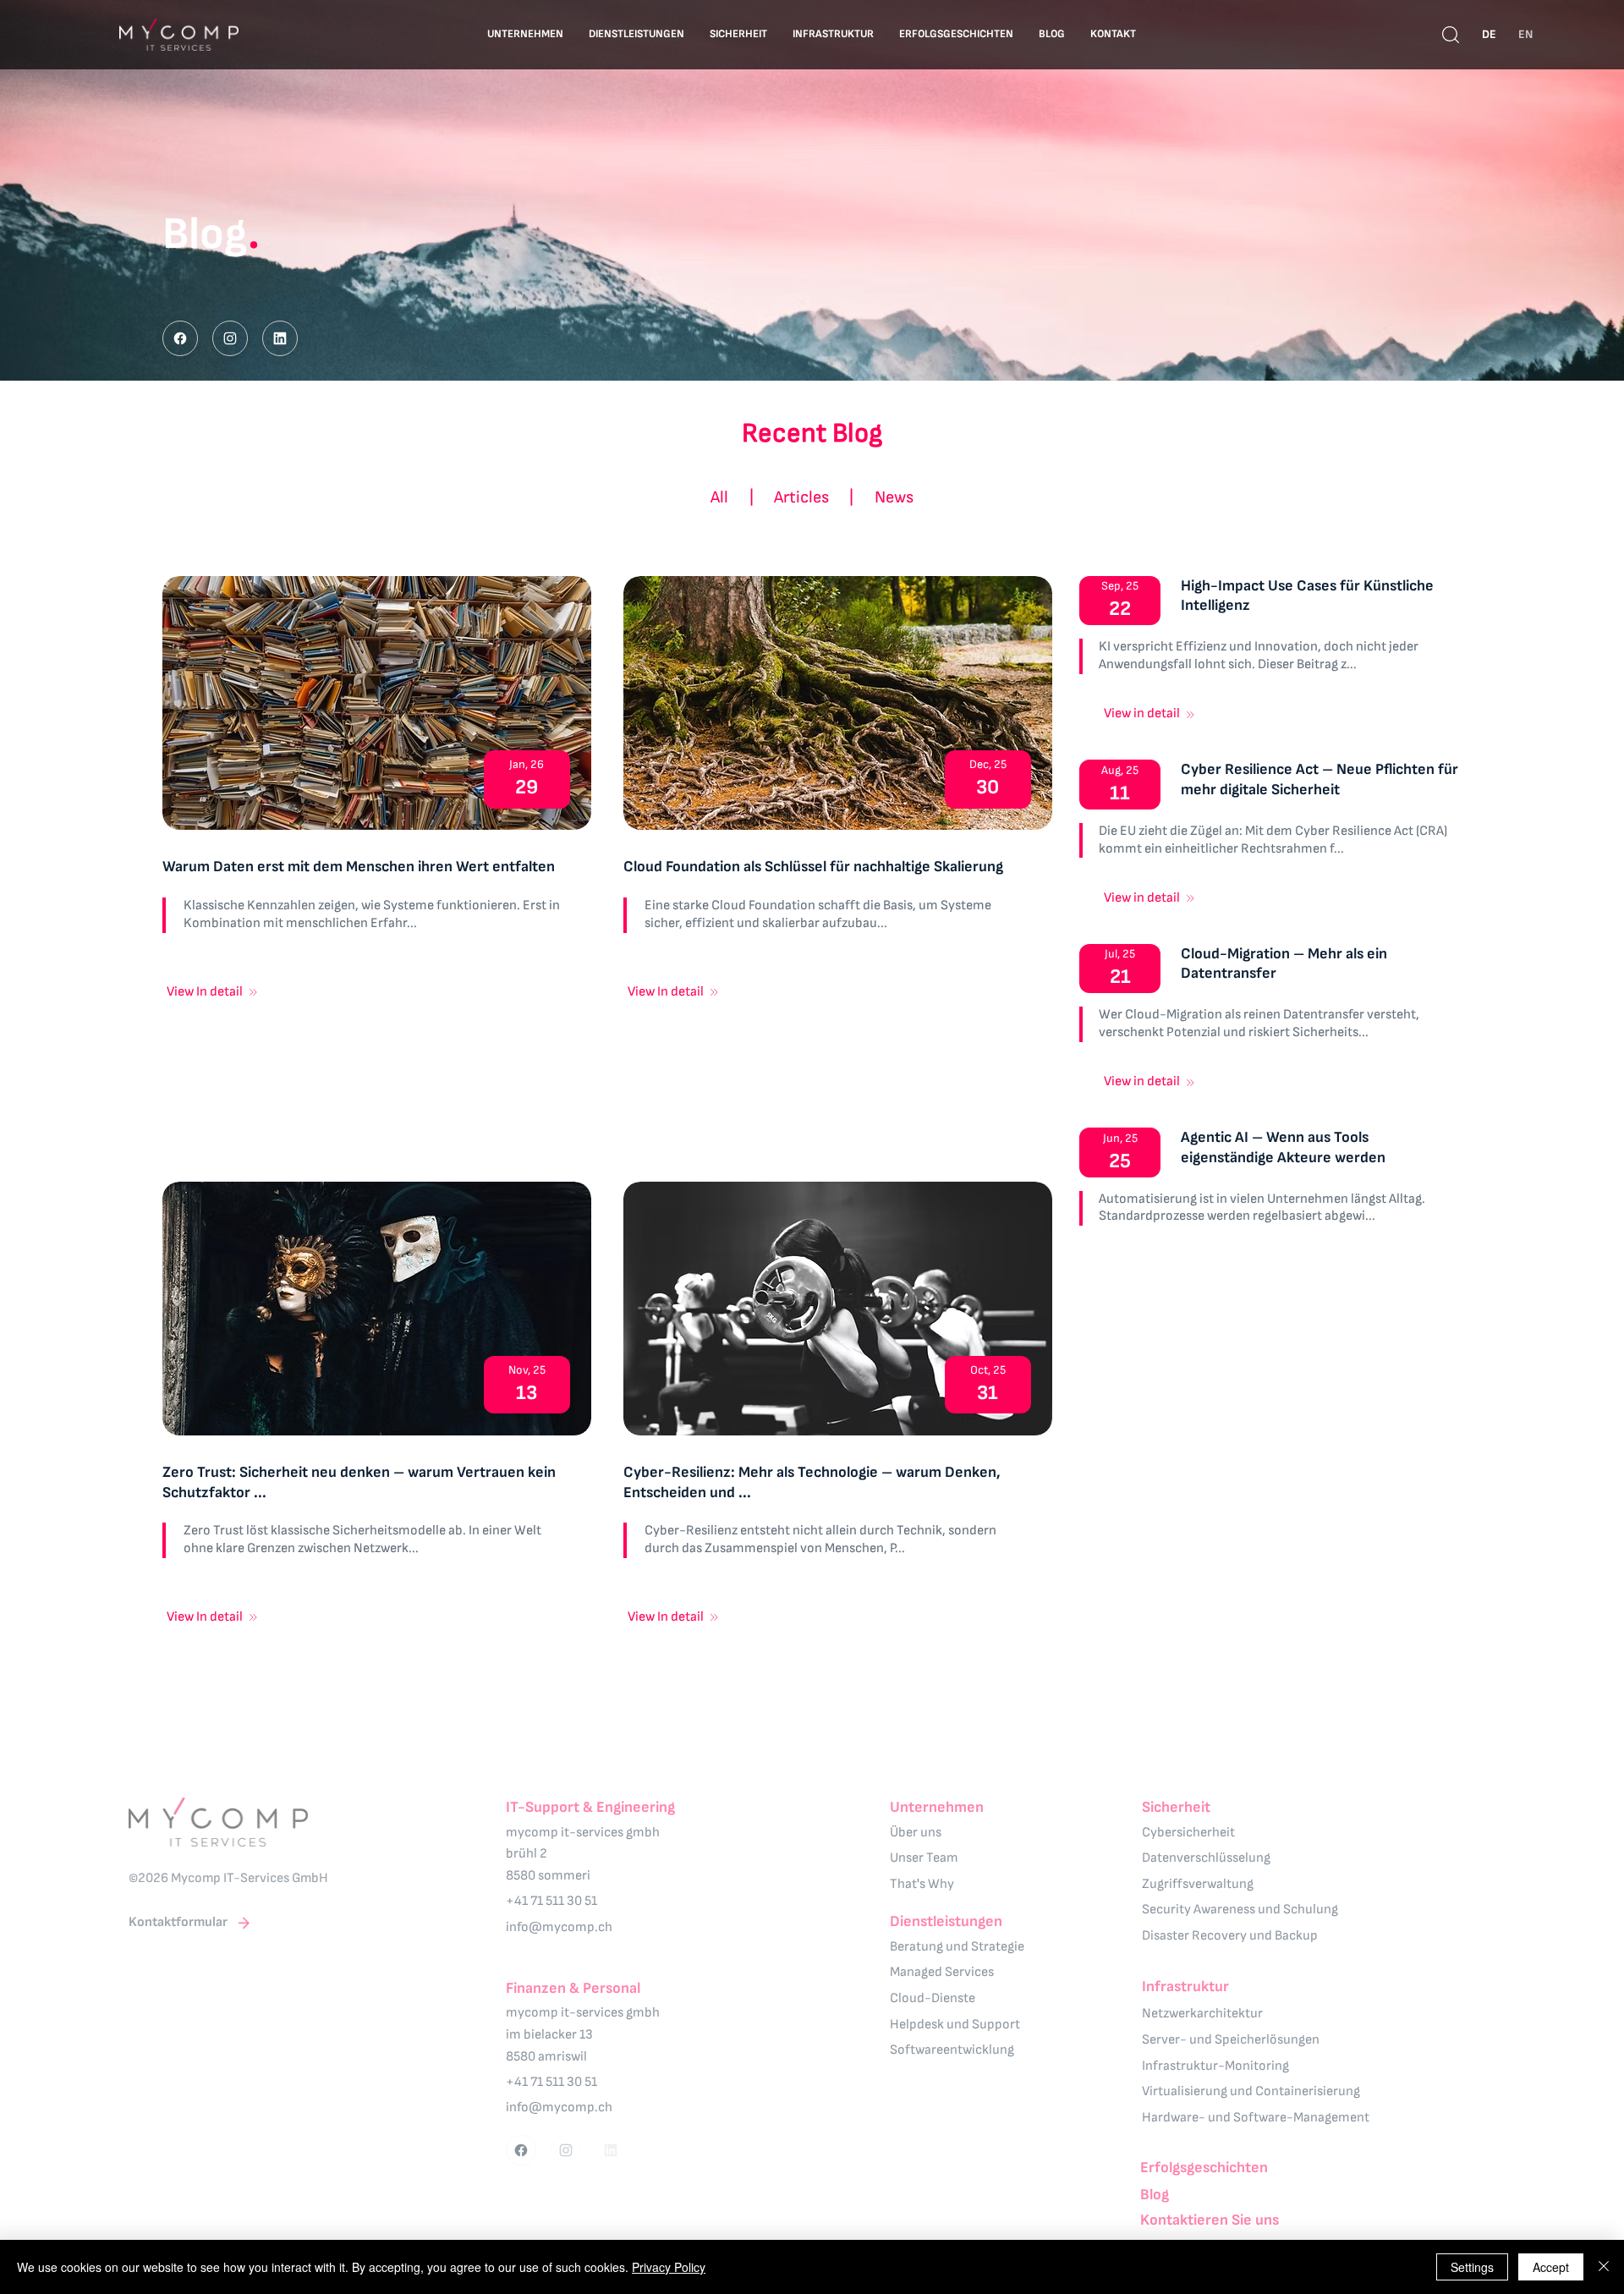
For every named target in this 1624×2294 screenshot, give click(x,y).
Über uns (916, 1833)
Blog (1155, 2195)
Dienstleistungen (946, 1921)
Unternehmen (937, 1807)
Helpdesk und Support (955, 2025)
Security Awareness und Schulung (1240, 1910)
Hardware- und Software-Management (1256, 2118)
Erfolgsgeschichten (1204, 2168)
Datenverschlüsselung (1206, 1858)
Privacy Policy (669, 2267)
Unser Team (924, 1858)
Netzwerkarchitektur (1202, 2014)
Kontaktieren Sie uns (1210, 2220)
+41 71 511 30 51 (551, 1901)
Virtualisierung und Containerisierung (1251, 2091)
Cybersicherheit (1188, 1833)
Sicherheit (1176, 1807)
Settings (1472, 2267)
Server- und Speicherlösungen (1231, 2040)
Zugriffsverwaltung (1198, 1884)
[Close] (180, 338)
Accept (1551, 2267)
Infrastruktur (1185, 1987)
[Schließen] (1604, 2267)
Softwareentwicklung (952, 2050)
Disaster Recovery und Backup (1230, 1936)
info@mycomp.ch (559, 1927)
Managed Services (942, 1972)
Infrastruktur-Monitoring (1215, 2066)
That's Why (922, 1884)
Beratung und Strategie (957, 1947)
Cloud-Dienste (933, 1998)
